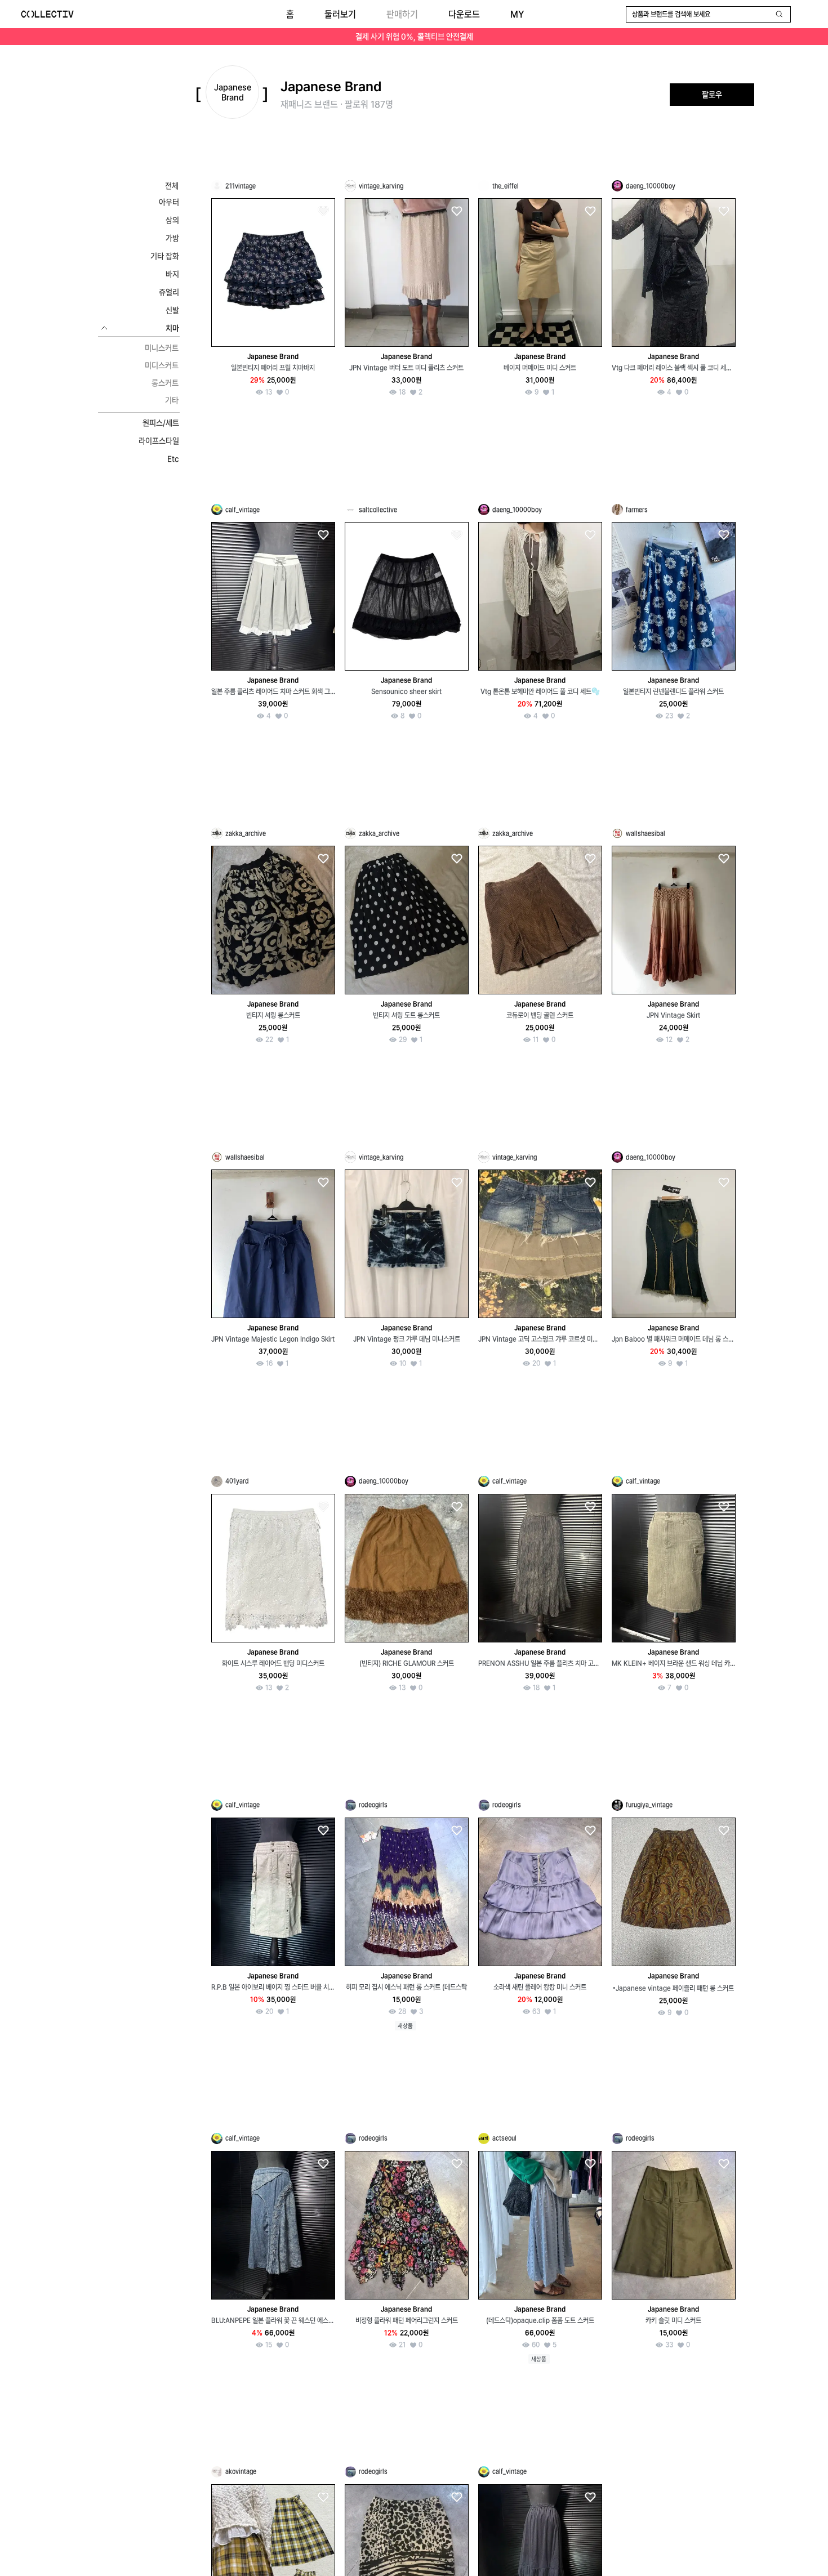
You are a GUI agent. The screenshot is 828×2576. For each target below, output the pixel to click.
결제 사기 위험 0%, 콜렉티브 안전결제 (414, 37)
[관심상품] (323, 211)
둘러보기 (340, 14)
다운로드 (464, 14)
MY (517, 14)
